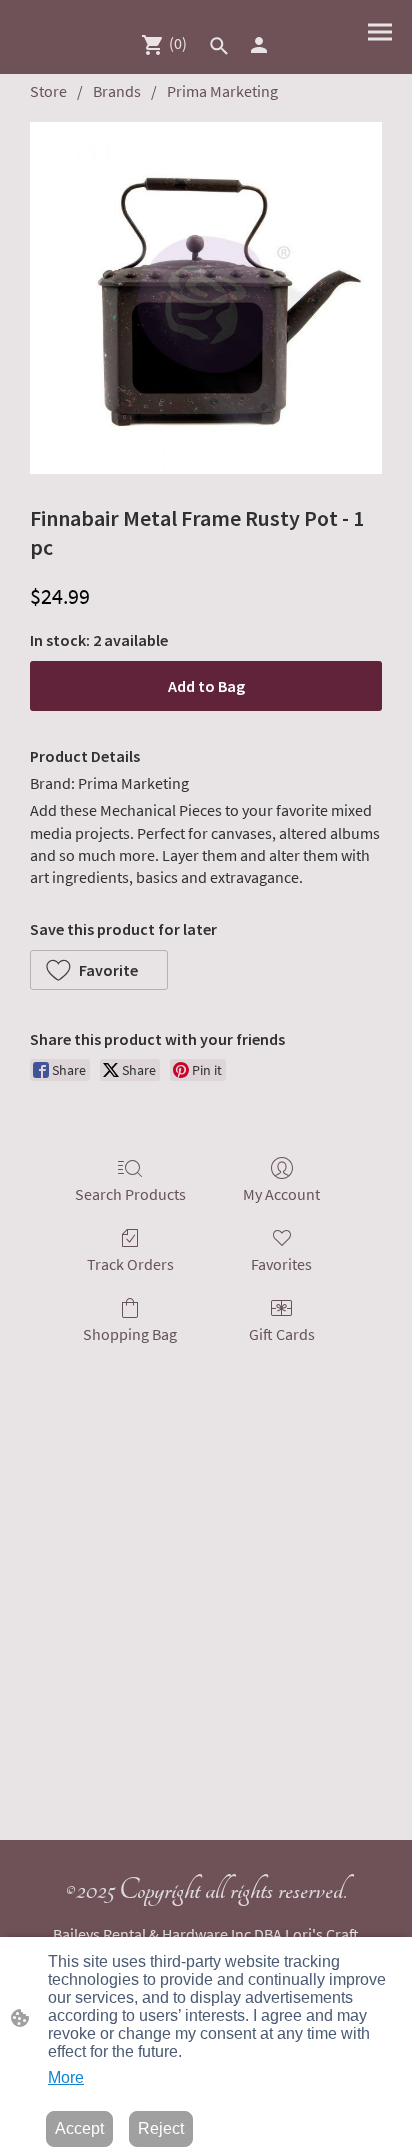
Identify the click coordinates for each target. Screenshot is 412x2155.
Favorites (281, 1264)
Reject (161, 2128)
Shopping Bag (130, 1334)
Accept (79, 2128)
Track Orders (130, 1264)
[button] (219, 46)
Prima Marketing (222, 91)
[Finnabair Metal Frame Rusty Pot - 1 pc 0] (206, 298)
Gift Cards (282, 1334)
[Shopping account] (259, 45)
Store (48, 91)
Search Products (130, 1194)
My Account (281, 1194)
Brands (117, 91)
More (66, 2077)
